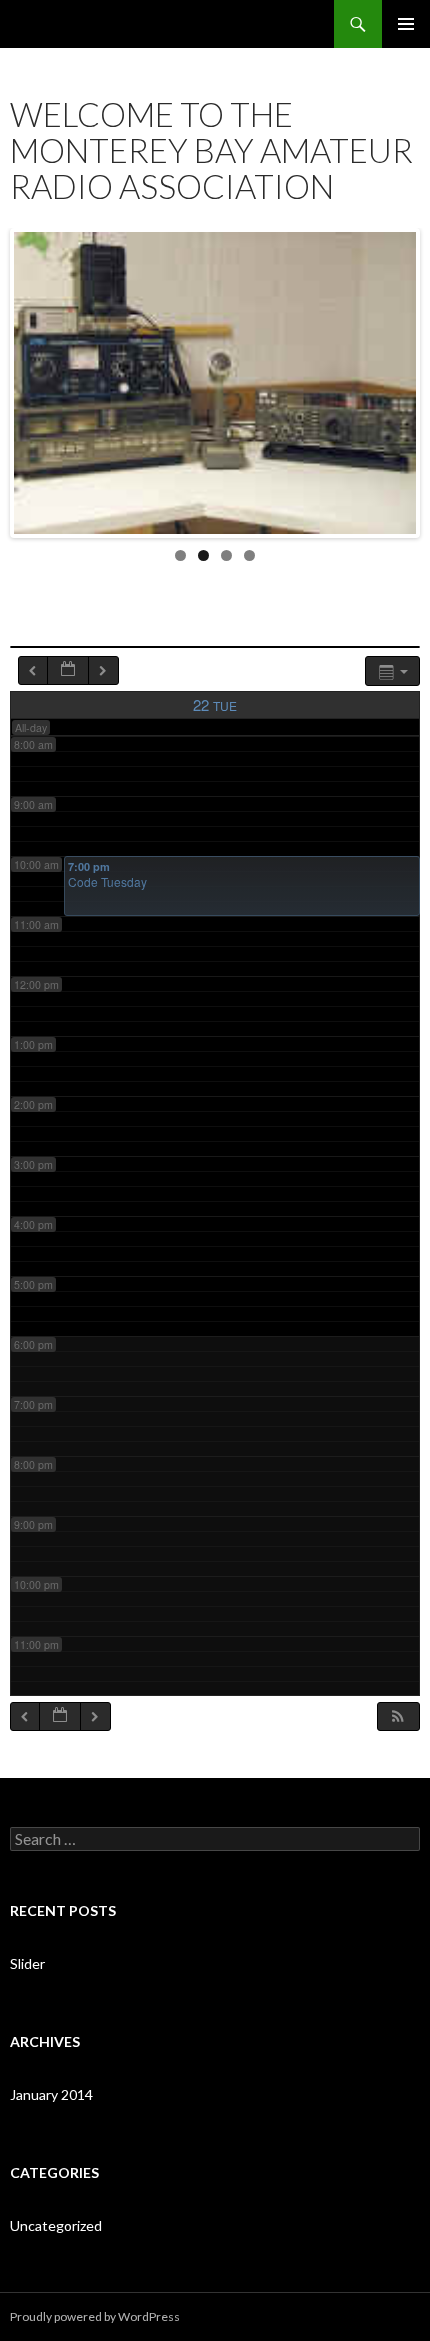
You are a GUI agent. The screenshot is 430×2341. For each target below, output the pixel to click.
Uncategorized (56, 2225)
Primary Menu (406, 24)
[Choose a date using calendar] (68, 670)
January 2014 (51, 2094)
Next (401, 378)
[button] (398, 1716)
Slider (27, 1963)
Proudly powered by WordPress (95, 2316)
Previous (29, 378)
